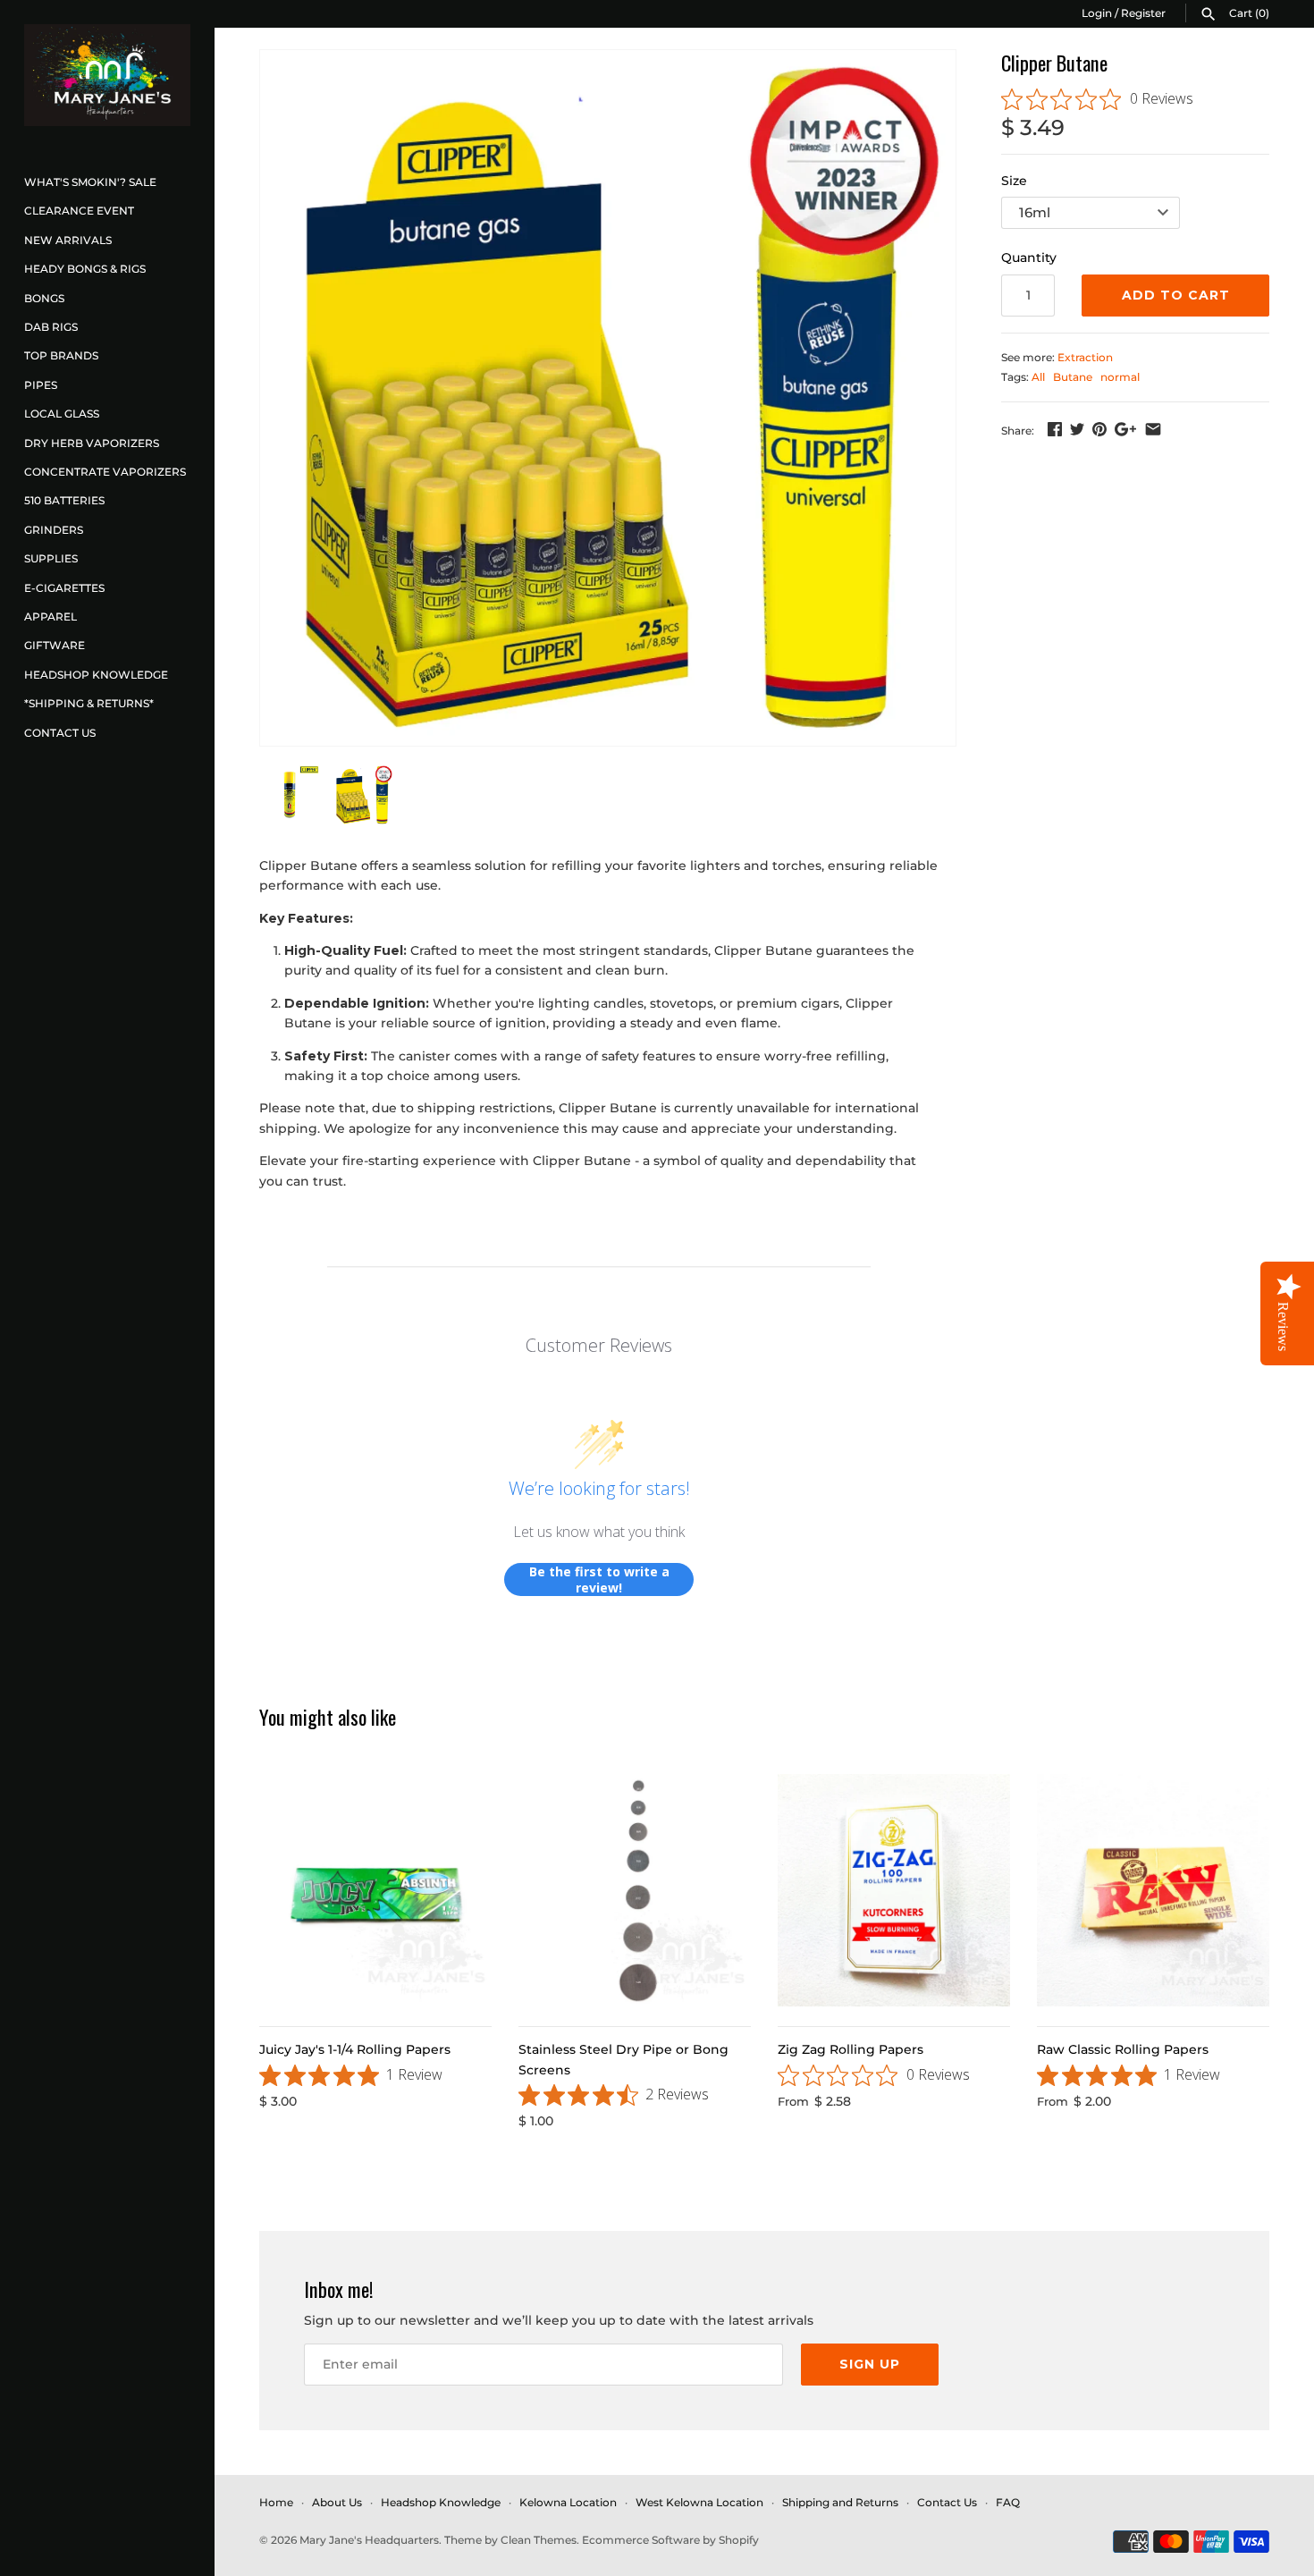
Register (1143, 13)
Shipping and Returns (840, 2502)
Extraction (1085, 357)
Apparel (51, 617)
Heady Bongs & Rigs (85, 269)
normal (1120, 377)
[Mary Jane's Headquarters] (107, 75)
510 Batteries (64, 500)
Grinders (54, 530)
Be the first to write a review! (599, 1579)
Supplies (51, 558)
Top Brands (61, 355)
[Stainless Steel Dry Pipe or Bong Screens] (635, 1890)
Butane (1073, 377)
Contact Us (60, 733)
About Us (337, 2502)
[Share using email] (1153, 429)
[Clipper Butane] (608, 398)
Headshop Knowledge (96, 675)
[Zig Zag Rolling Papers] (894, 1890)
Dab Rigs (51, 327)
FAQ (1008, 2502)
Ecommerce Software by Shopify (670, 2540)
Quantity (1029, 258)
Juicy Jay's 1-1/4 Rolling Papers (355, 2049)
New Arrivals (68, 240)
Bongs (44, 298)
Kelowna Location (568, 2502)
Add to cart (1176, 295)
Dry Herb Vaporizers (92, 443)
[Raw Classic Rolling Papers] (1153, 1890)
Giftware (55, 645)
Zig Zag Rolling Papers (851, 2049)
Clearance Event (79, 211)
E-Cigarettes (64, 588)
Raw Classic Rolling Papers (1123, 2049)
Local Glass (62, 414)
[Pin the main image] (1099, 429)
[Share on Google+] (1125, 429)
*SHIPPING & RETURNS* (89, 703)
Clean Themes (539, 2540)
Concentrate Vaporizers (105, 472)
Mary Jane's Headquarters (369, 2540)
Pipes (41, 385)
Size (1014, 181)
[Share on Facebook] (1055, 429)
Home (276, 2502)
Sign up (870, 2364)
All (1038, 377)
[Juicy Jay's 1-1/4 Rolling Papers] (375, 1890)
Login (1097, 13)
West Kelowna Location (699, 2502)
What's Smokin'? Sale (90, 182)
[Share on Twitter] (1077, 429)
